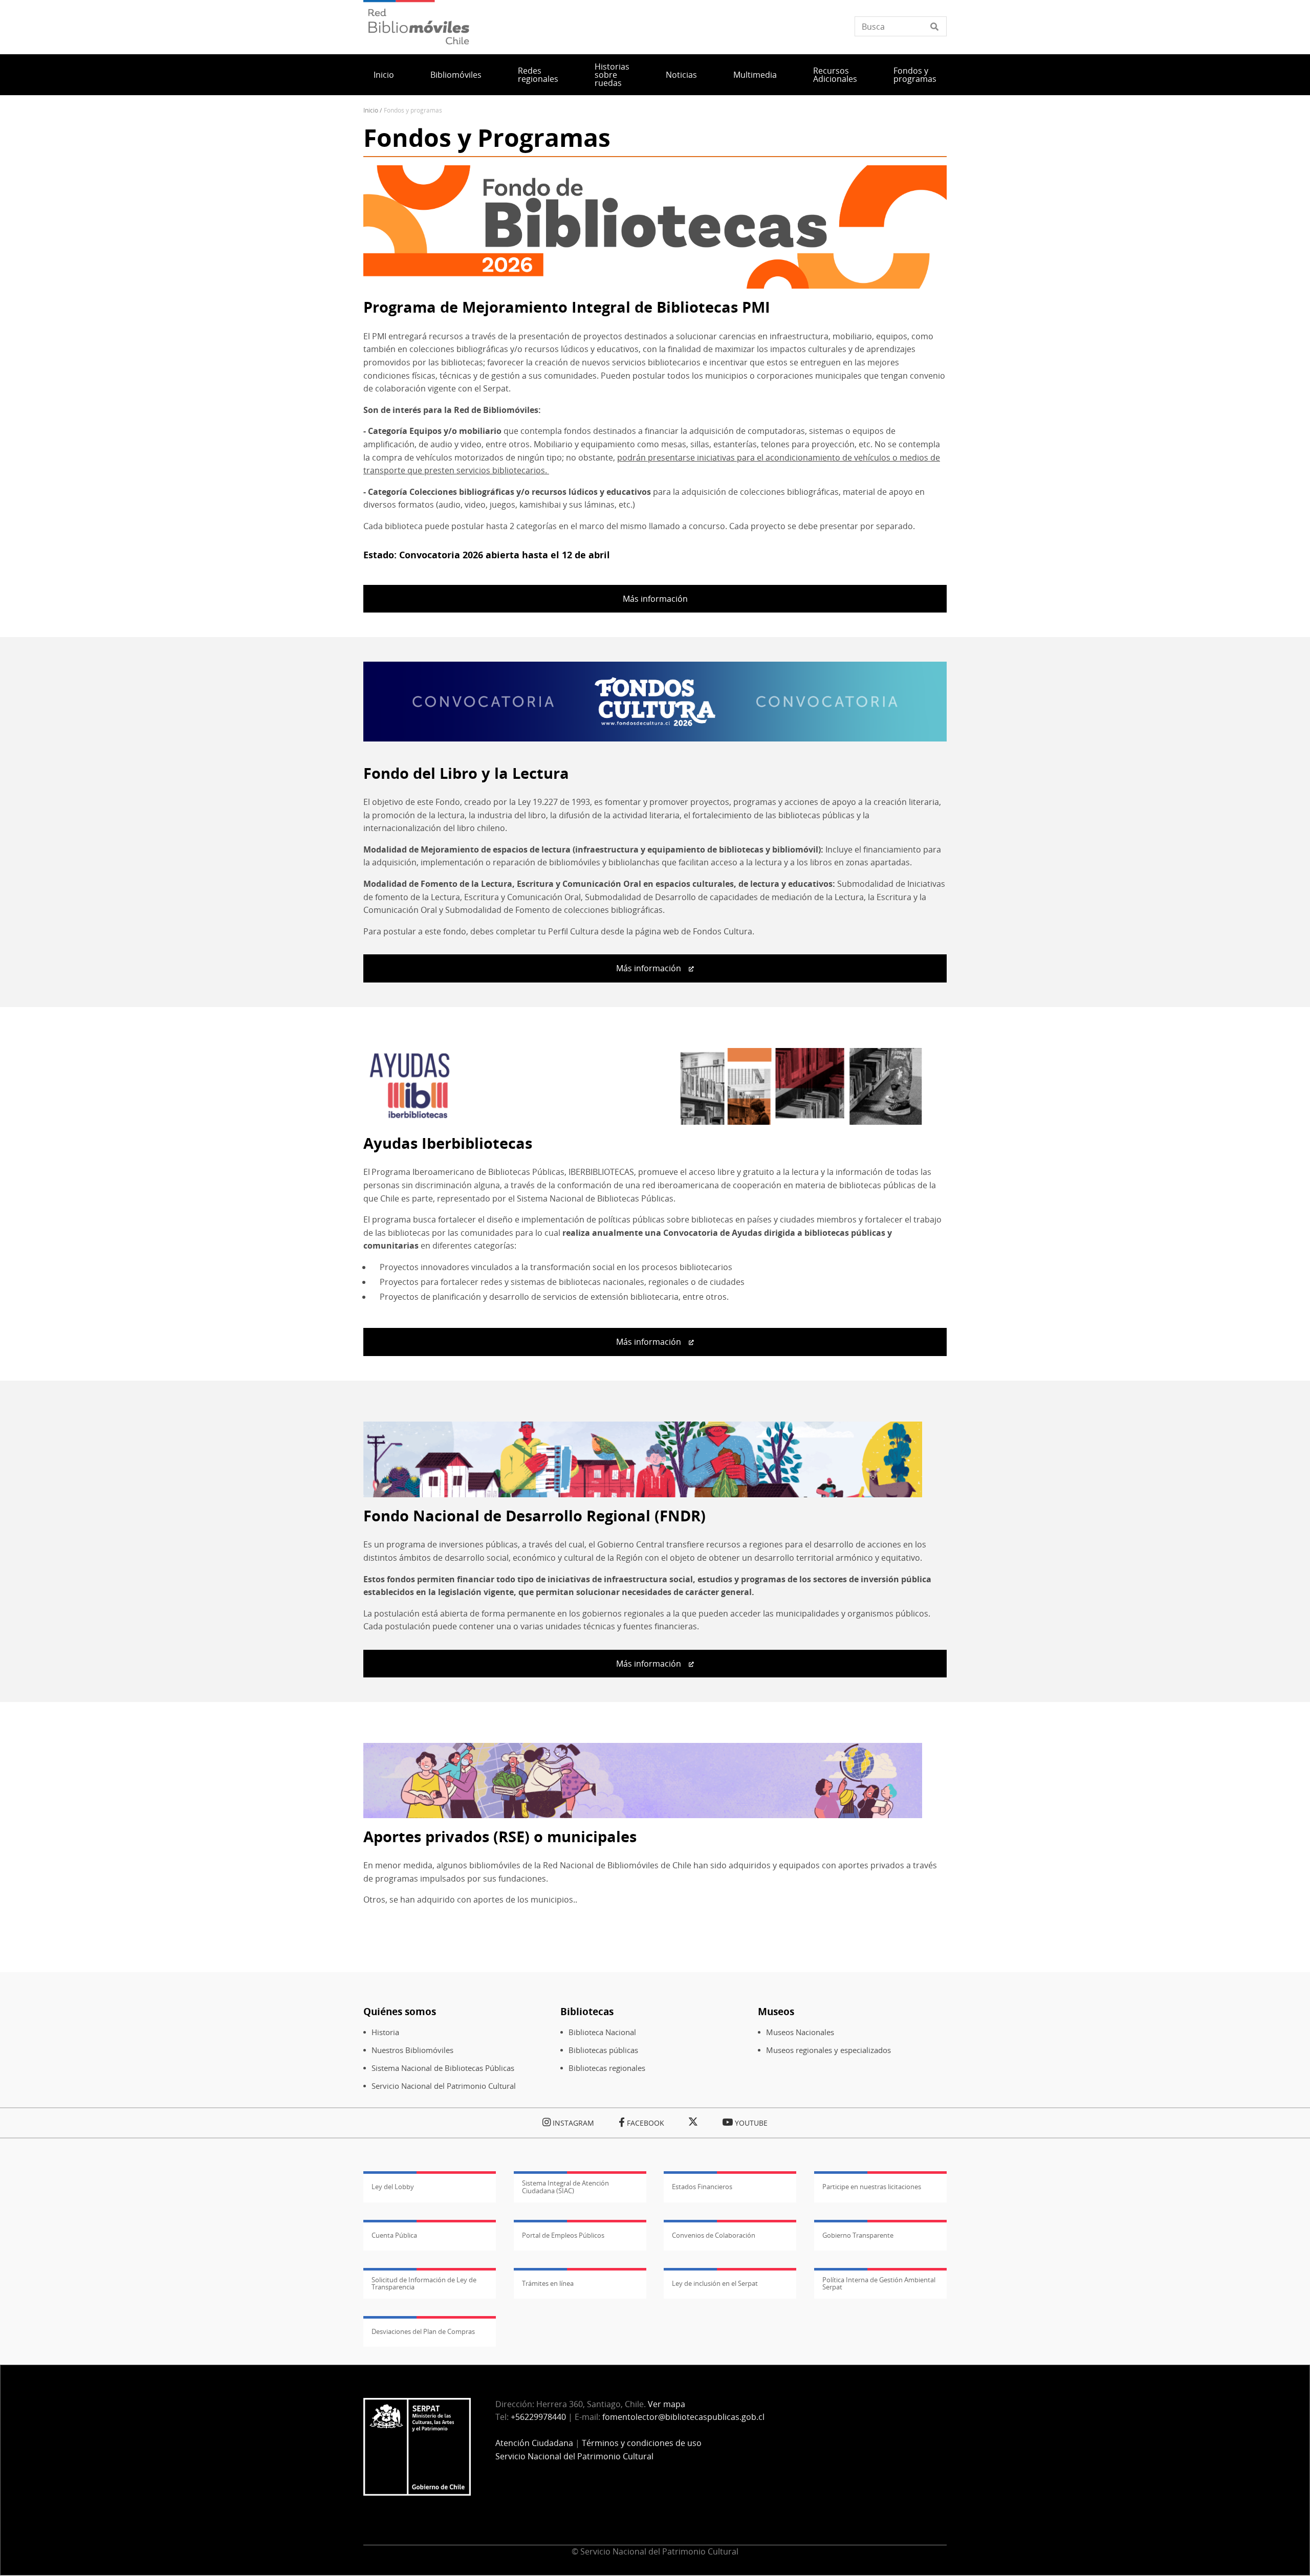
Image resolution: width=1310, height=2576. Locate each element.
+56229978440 (538, 2417)
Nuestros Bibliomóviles (412, 2050)
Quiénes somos (400, 2011)
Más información (655, 599)
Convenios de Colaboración (714, 2235)
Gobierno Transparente (858, 2235)
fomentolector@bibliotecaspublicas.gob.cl (683, 2417)
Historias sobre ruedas (612, 75)
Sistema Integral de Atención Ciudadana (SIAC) (565, 2187)
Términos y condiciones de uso (642, 2443)
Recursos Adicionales (835, 75)
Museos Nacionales (800, 2032)
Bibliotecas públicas (603, 2050)
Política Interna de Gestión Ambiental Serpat (879, 2283)
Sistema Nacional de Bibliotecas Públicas (443, 2068)
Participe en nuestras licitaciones (872, 2187)
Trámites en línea (548, 2283)
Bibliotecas (587, 2011)
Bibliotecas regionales (607, 2068)
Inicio (384, 75)
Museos (776, 2011)
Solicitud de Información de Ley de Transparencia (424, 2283)
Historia (385, 2032)
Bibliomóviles (456, 75)
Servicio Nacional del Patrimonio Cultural (444, 2086)
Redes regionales (538, 75)
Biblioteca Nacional (602, 2032)
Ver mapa (667, 2404)
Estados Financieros (702, 2187)
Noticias (681, 75)
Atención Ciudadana (534, 2443)
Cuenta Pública (394, 2235)
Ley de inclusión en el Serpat (715, 2283)
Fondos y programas (915, 75)
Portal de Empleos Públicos (563, 2235)
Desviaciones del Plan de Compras (423, 2331)
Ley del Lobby (393, 2187)
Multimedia (755, 75)
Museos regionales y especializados (828, 2050)
